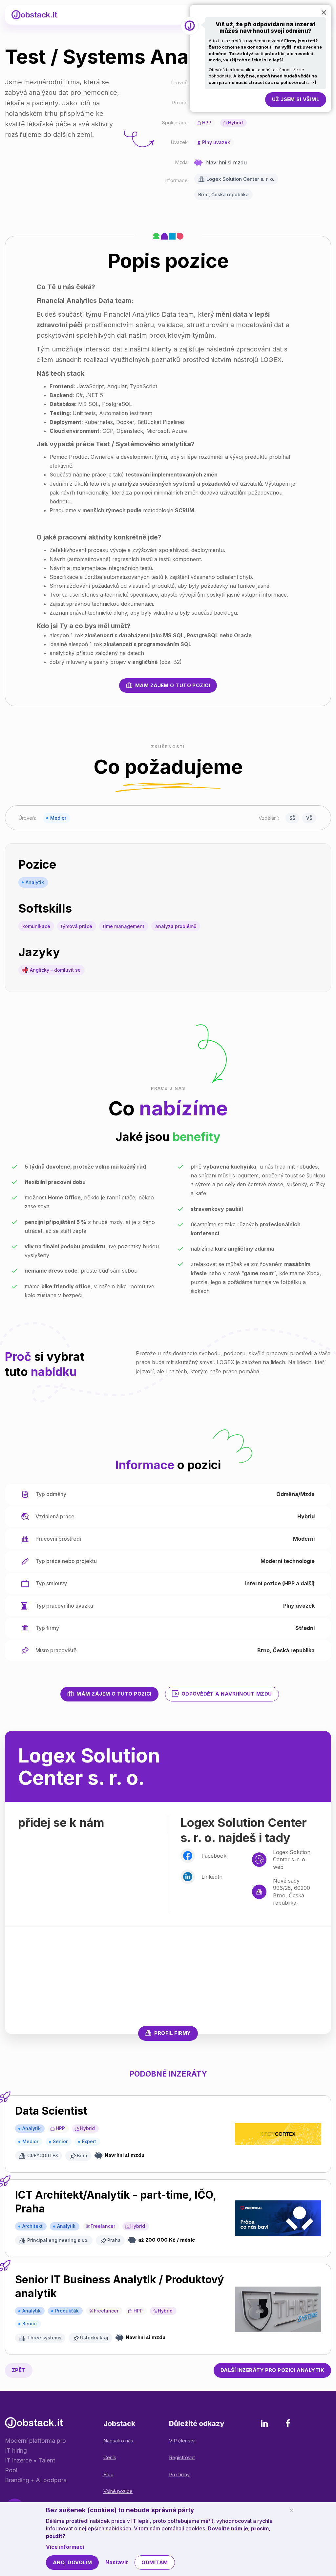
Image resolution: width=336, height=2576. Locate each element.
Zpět (19, 2370)
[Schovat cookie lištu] (292, 2510)
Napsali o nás (118, 2441)
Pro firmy (179, 2474)
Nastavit (117, 2562)
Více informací (65, 2547)
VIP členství (182, 2441)
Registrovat (182, 2457)
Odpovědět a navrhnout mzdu (227, 1694)
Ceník (110, 2457)
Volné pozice (118, 2491)
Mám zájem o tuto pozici (173, 685)
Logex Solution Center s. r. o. (240, 179)
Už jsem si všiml (296, 99)
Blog (108, 2474)
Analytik (35, 882)
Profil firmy (172, 2033)
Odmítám (155, 2562)
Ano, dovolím (72, 2562)
